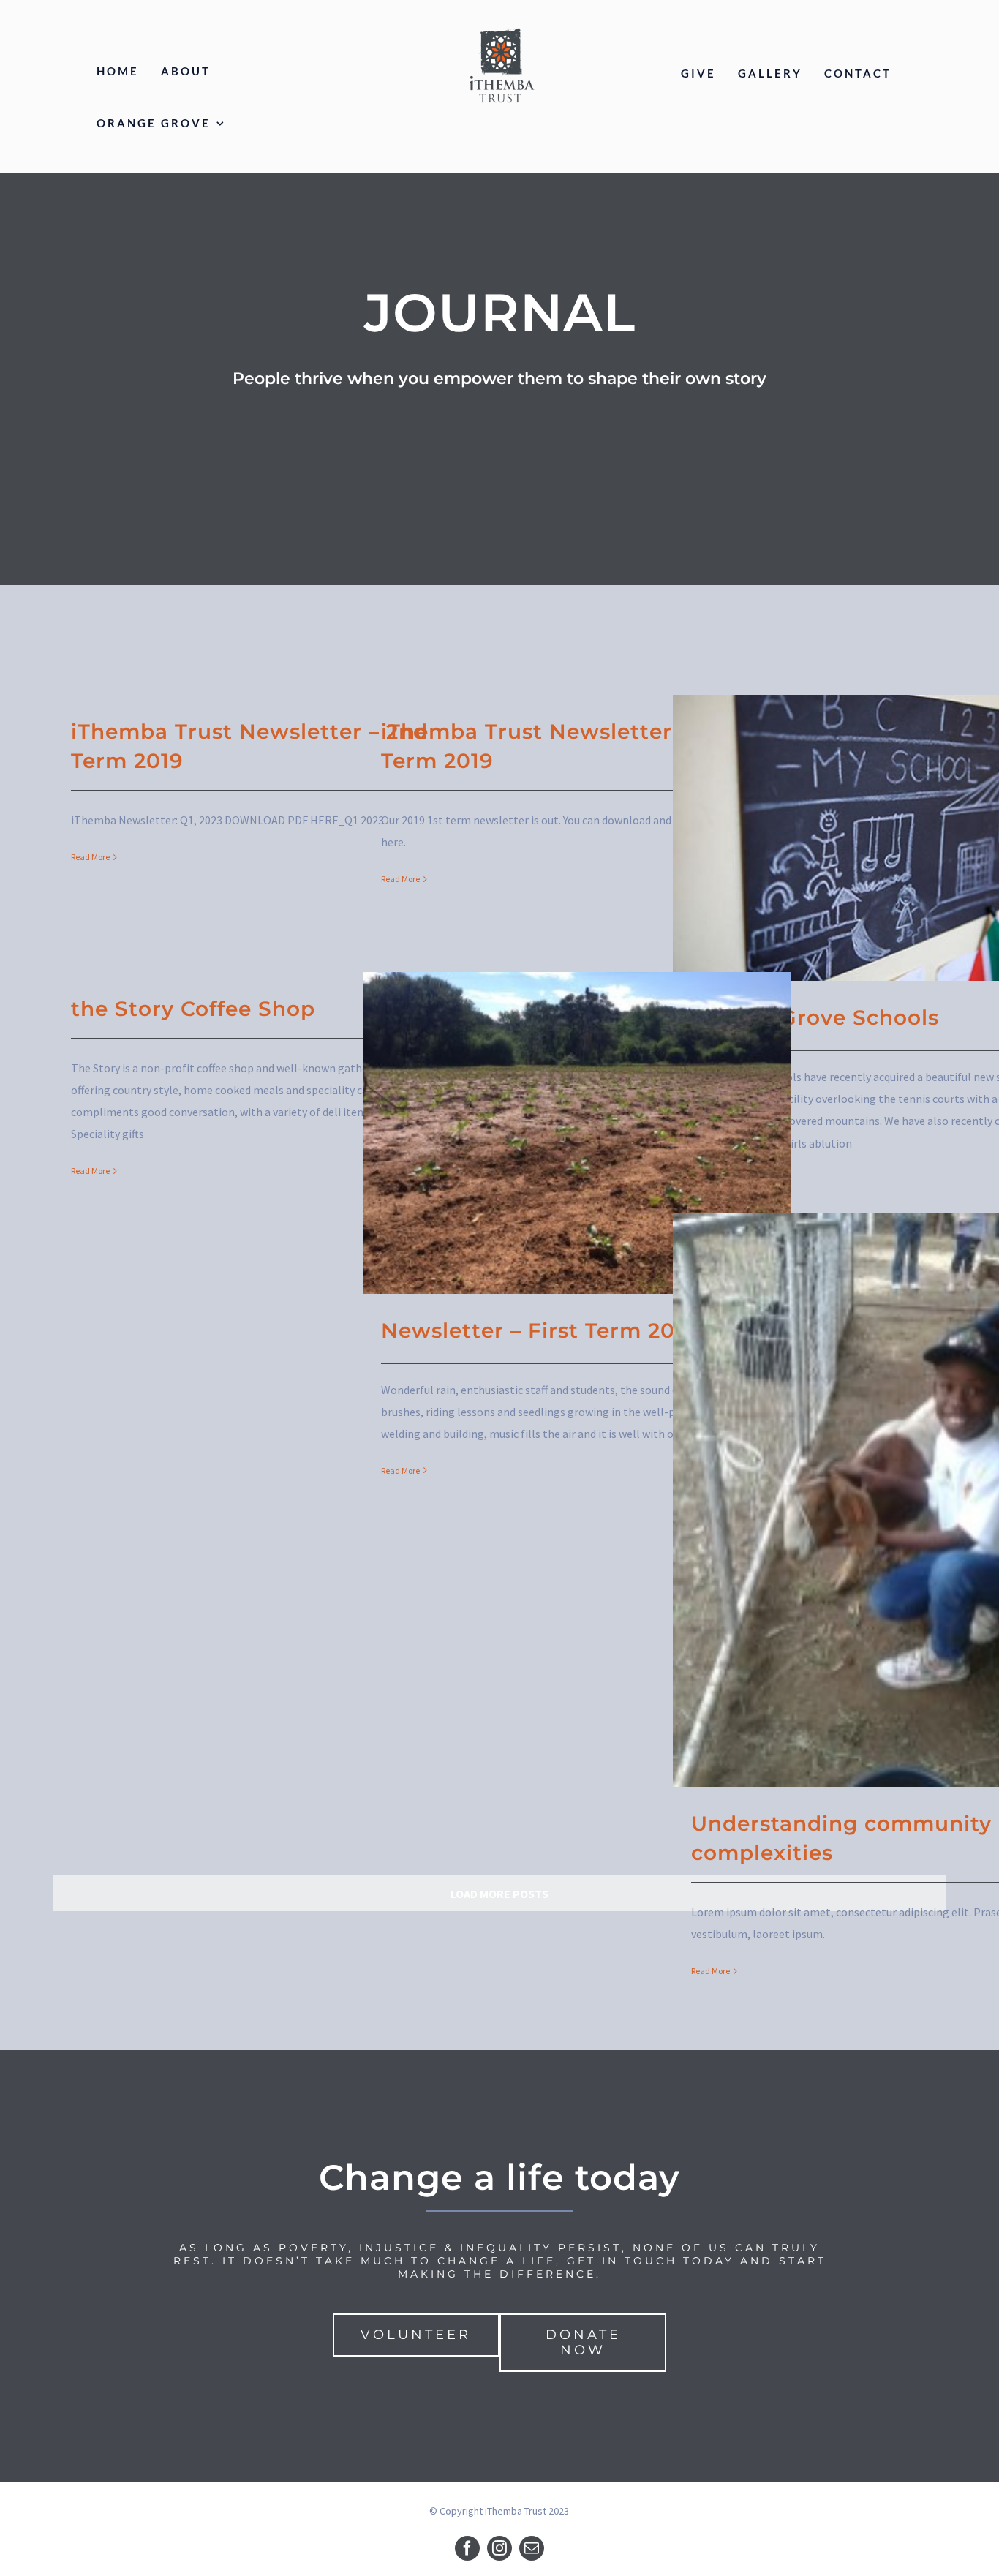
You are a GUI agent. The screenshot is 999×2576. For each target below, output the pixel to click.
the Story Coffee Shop (193, 1009)
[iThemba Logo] (501, 28)
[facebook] (467, 2548)
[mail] (532, 2548)
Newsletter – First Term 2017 (539, 1330)
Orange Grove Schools (815, 1017)
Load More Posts (499, 1894)
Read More (90, 857)
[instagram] (499, 2548)
